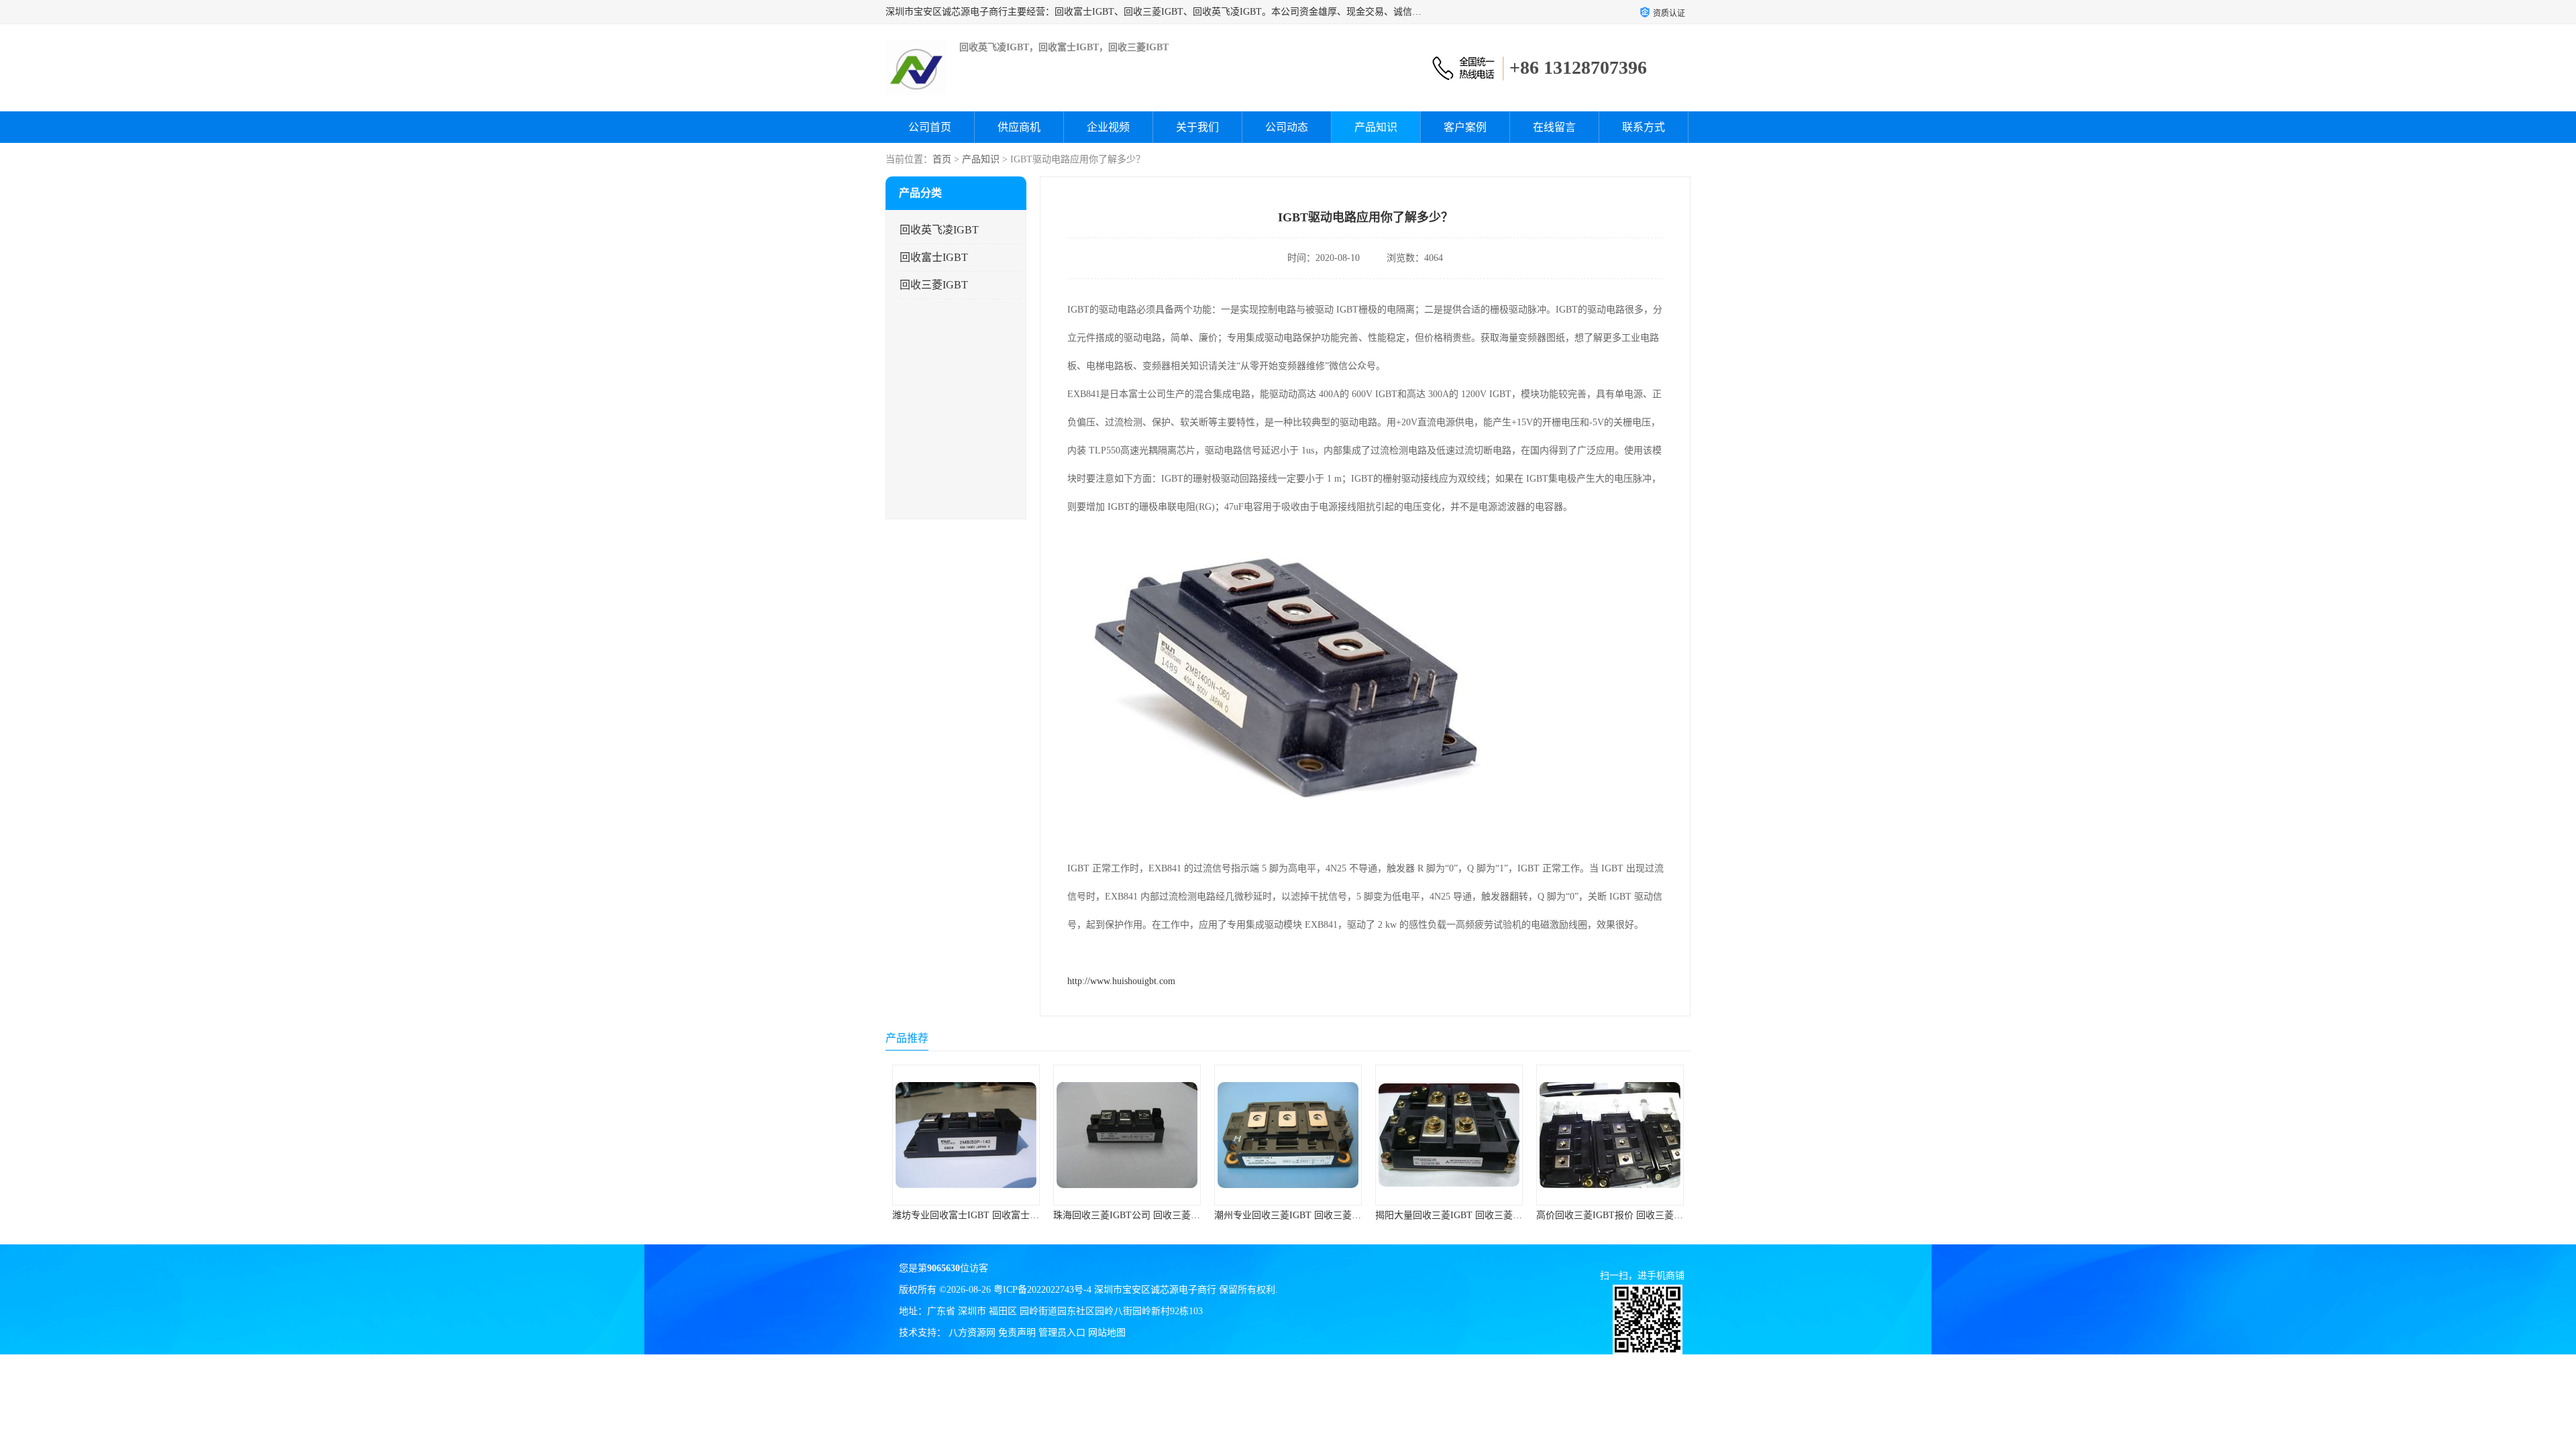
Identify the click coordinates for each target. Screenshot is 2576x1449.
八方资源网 (972, 1333)
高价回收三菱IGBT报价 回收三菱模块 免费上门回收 (1541, 1215)
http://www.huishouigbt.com (1121, 981)
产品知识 (1376, 127)
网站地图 (1107, 1333)
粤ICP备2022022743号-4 (1042, 1290)
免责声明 (1017, 1333)
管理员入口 (1062, 1333)
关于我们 (1197, 127)
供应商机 (1019, 127)
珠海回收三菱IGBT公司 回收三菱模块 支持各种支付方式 (1068, 1215)
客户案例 (1465, 127)
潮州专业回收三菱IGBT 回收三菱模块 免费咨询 (1210, 1215)
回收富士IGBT (934, 257)
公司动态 (1287, 127)
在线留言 (1554, 127)
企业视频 (1108, 127)
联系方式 (1644, 127)
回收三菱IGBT (934, 285)
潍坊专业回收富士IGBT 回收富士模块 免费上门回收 (897, 1215)
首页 (942, 159)
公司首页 (930, 127)
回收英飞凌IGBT (939, 230)
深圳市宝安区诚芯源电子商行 (1155, 1290)
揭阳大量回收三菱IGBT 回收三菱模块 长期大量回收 (1380, 1215)
